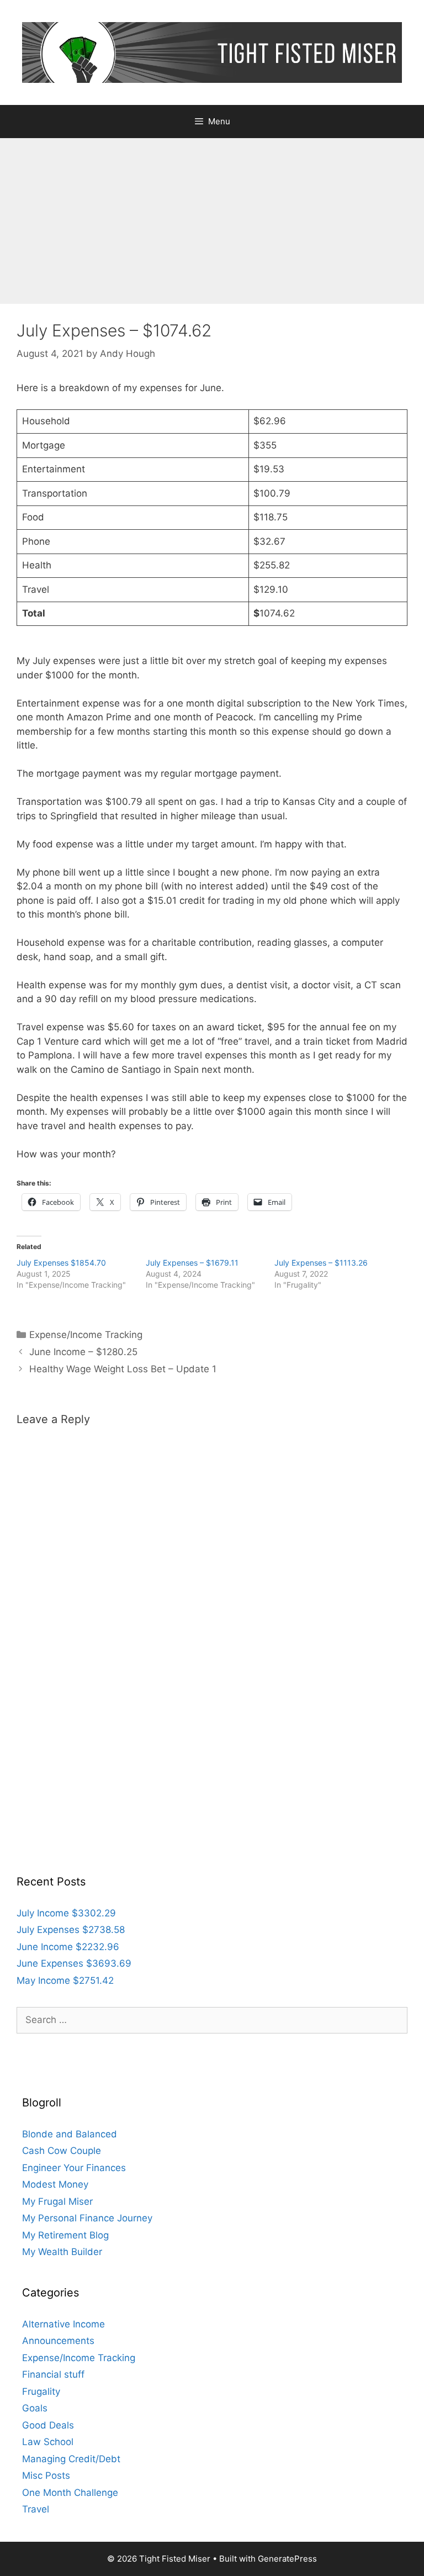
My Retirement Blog (65, 2235)
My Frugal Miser (57, 2201)
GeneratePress (287, 2559)
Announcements (58, 2341)
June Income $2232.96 (68, 1947)
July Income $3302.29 (66, 1913)
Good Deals (48, 2425)
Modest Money (55, 2184)
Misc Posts (46, 2475)
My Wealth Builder (62, 2252)
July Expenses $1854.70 (61, 1263)
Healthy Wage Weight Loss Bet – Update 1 (123, 1369)
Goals (35, 2408)
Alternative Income (63, 2324)
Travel (36, 2509)
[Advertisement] (212, 221)
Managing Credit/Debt (71, 2459)
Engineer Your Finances (74, 2168)
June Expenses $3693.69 (74, 1963)
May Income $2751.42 (65, 1980)
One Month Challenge (70, 2493)
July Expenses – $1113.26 (321, 1263)
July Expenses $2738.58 (71, 1930)
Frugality (41, 2391)
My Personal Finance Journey (87, 2218)
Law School (48, 2442)
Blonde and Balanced (70, 2134)
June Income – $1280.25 (83, 1352)
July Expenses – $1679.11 (192, 1263)
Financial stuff (53, 2374)
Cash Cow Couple (62, 2151)
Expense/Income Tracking (86, 1335)
